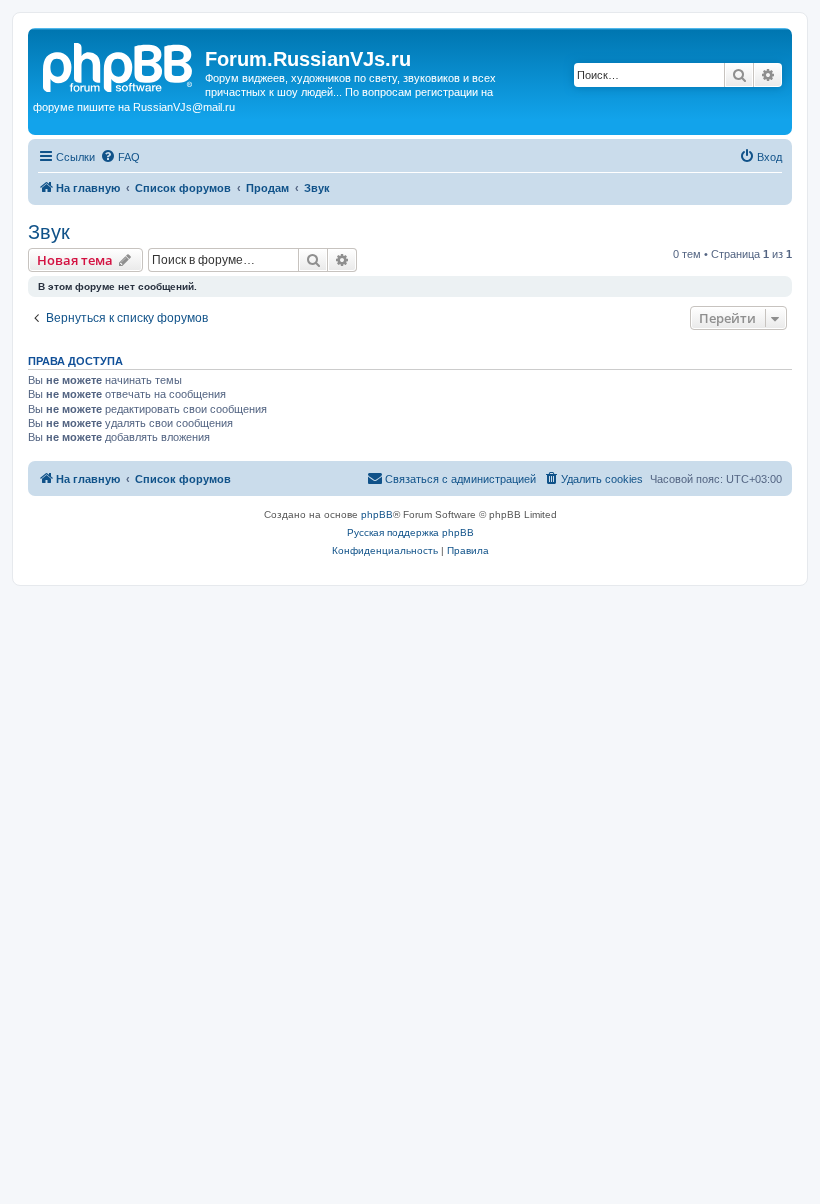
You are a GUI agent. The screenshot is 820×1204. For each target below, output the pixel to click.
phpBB (377, 514)
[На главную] (119, 65)
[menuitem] (120, 157)
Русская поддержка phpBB (410, 532)
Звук (49, 232)
